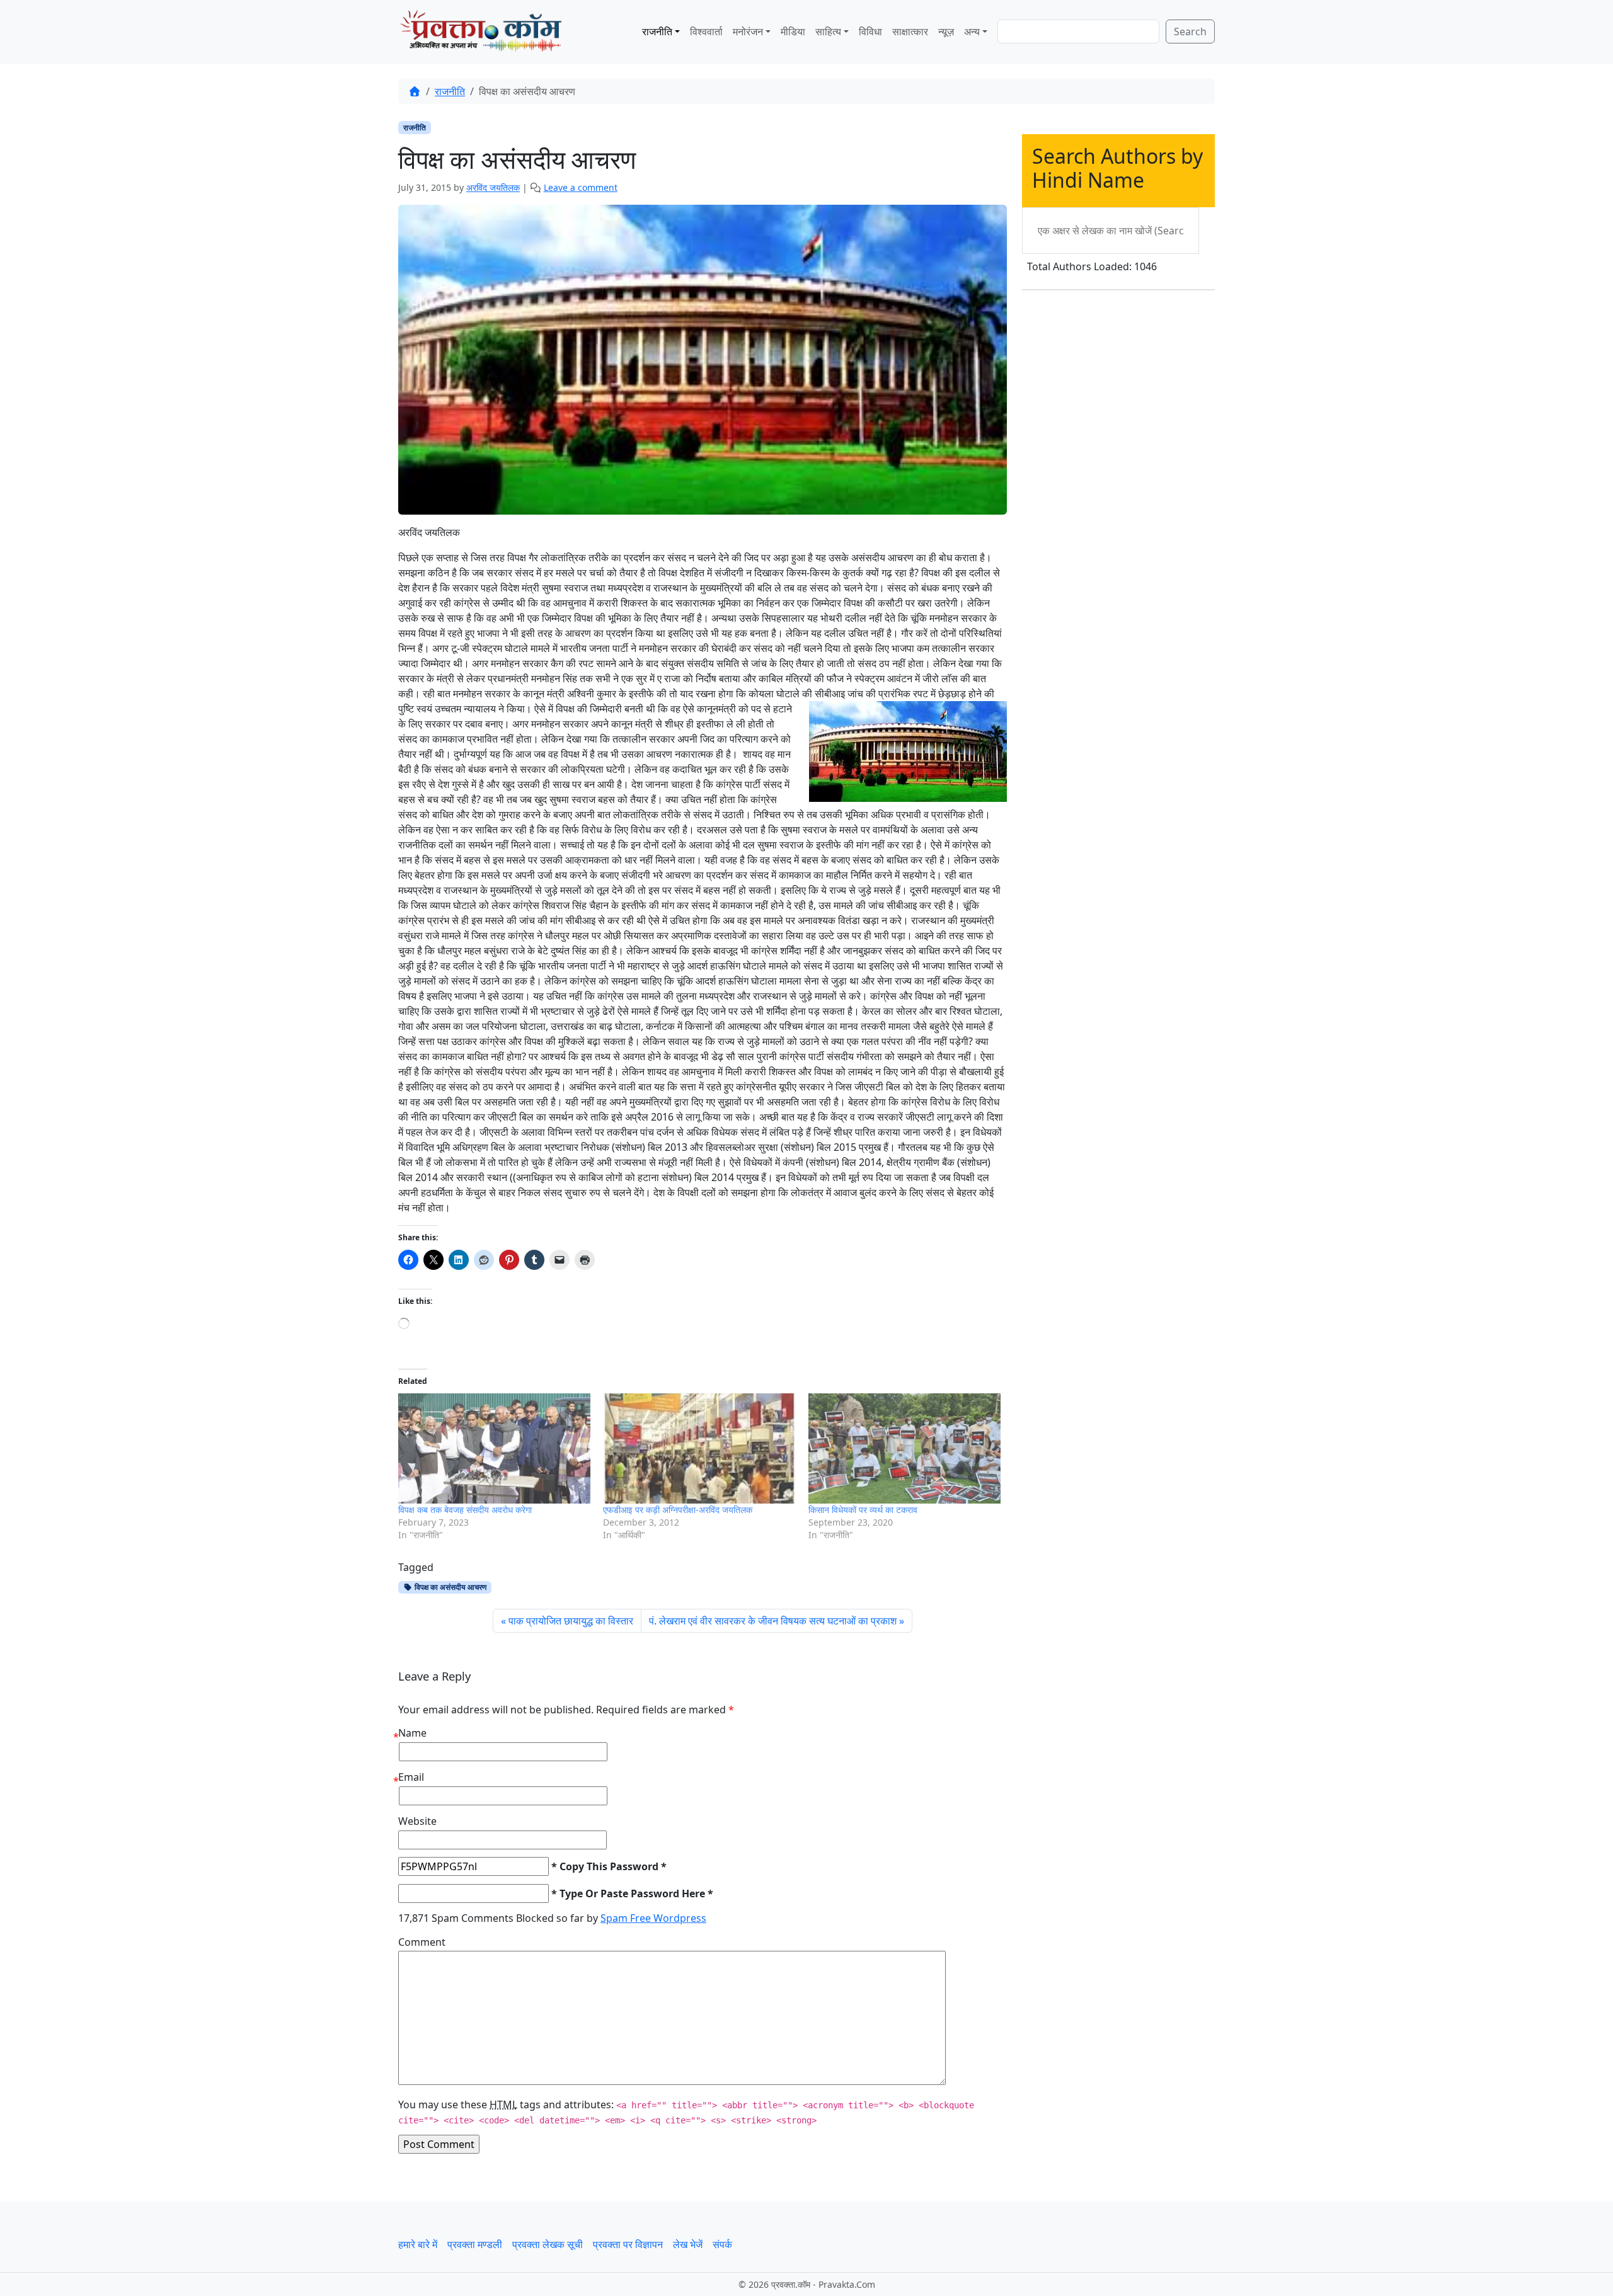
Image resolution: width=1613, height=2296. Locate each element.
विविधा (870, 31)
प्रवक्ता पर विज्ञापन (628, 2244)
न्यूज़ (946, 31)
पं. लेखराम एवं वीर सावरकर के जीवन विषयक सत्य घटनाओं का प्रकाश (773, 1621)
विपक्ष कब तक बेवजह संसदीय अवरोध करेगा (465, 1510)
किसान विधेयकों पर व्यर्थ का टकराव (863, 1510)
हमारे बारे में (418, 2244)
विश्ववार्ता (706, 31)
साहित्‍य (828, 31)
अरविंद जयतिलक (493, 187)
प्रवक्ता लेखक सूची (548, 2244)
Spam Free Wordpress (653, 1918)
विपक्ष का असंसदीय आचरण (450, 1587)
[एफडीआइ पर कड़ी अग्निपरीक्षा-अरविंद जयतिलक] (699, 1448)
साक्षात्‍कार (910, 31)
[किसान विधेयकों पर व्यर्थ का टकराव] (904, 1448)
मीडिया (793, 31)
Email (411, 1777)
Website (417, 1821)
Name (412, 1733)
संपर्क (722, 2244)
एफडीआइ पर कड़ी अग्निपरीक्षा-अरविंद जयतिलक (678, 1510)
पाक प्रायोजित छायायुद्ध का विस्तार (571, 1621)
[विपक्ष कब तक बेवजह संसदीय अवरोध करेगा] (494, 1448)
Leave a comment (581, 187)
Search (1190, 31)
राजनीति (657, 31)
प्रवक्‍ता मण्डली (475, 2244)
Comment (422, 1942)
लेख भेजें (688, 2244)
